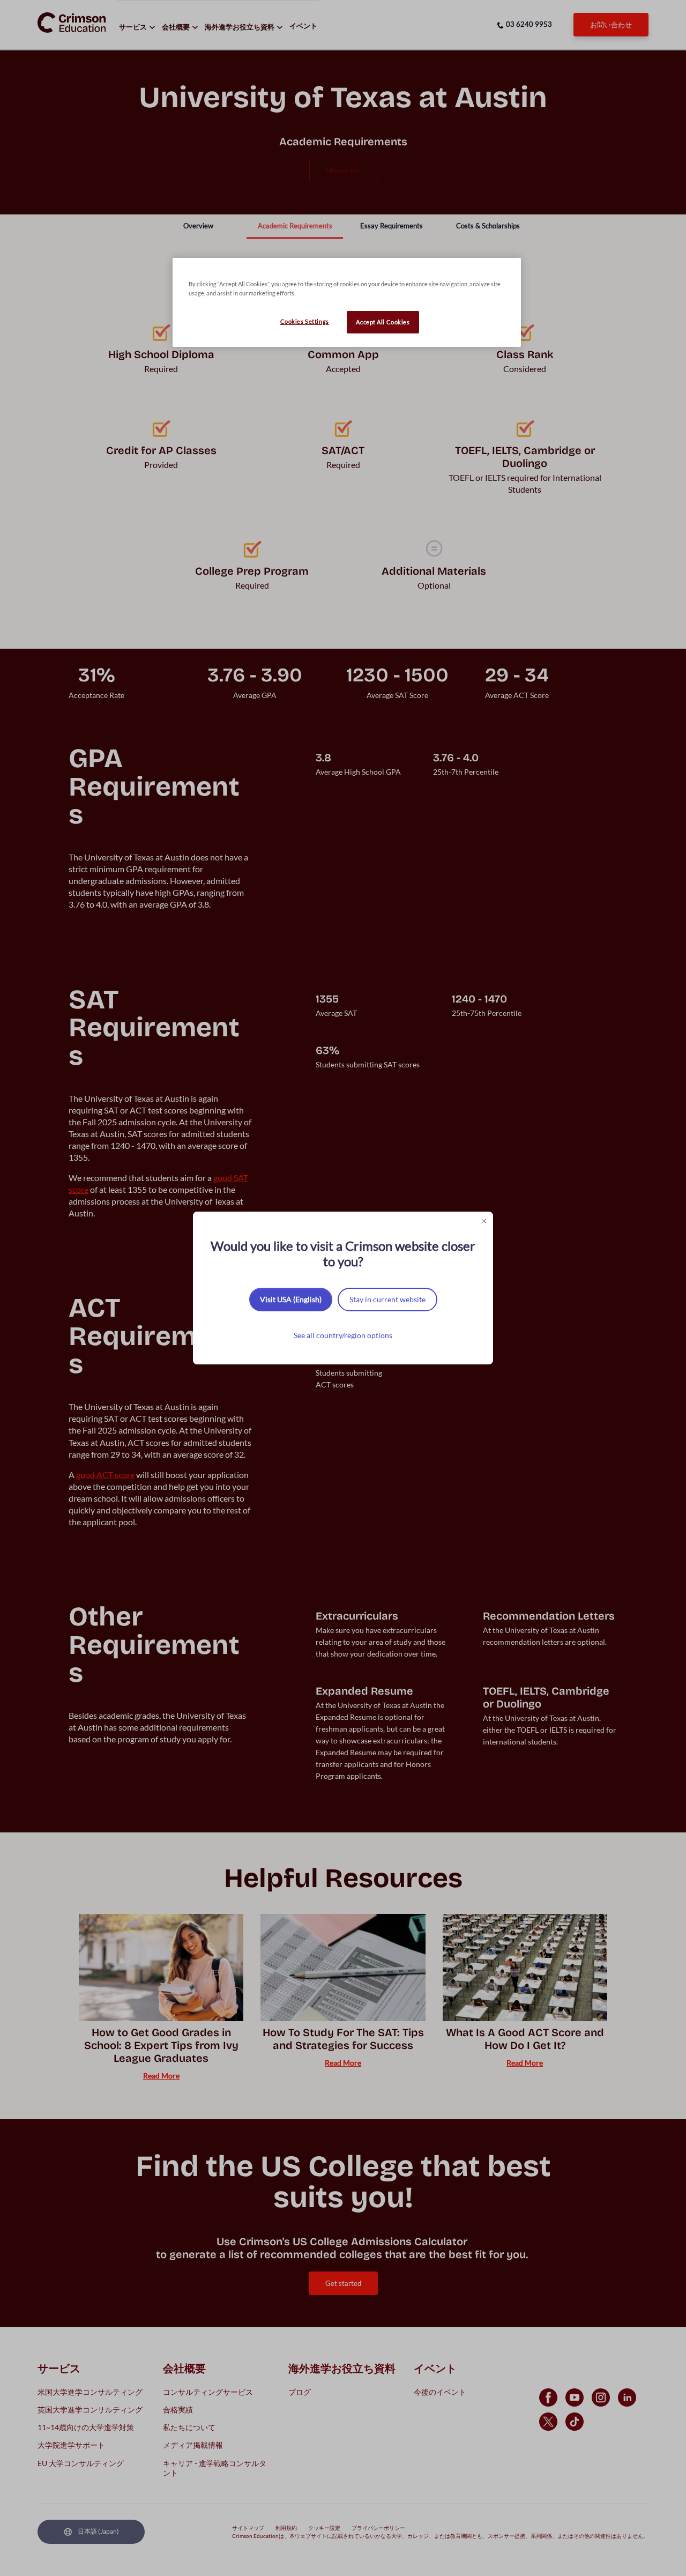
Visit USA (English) (291, 1299)
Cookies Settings (305, 321)
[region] (347, 302)
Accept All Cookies (383, 322)
